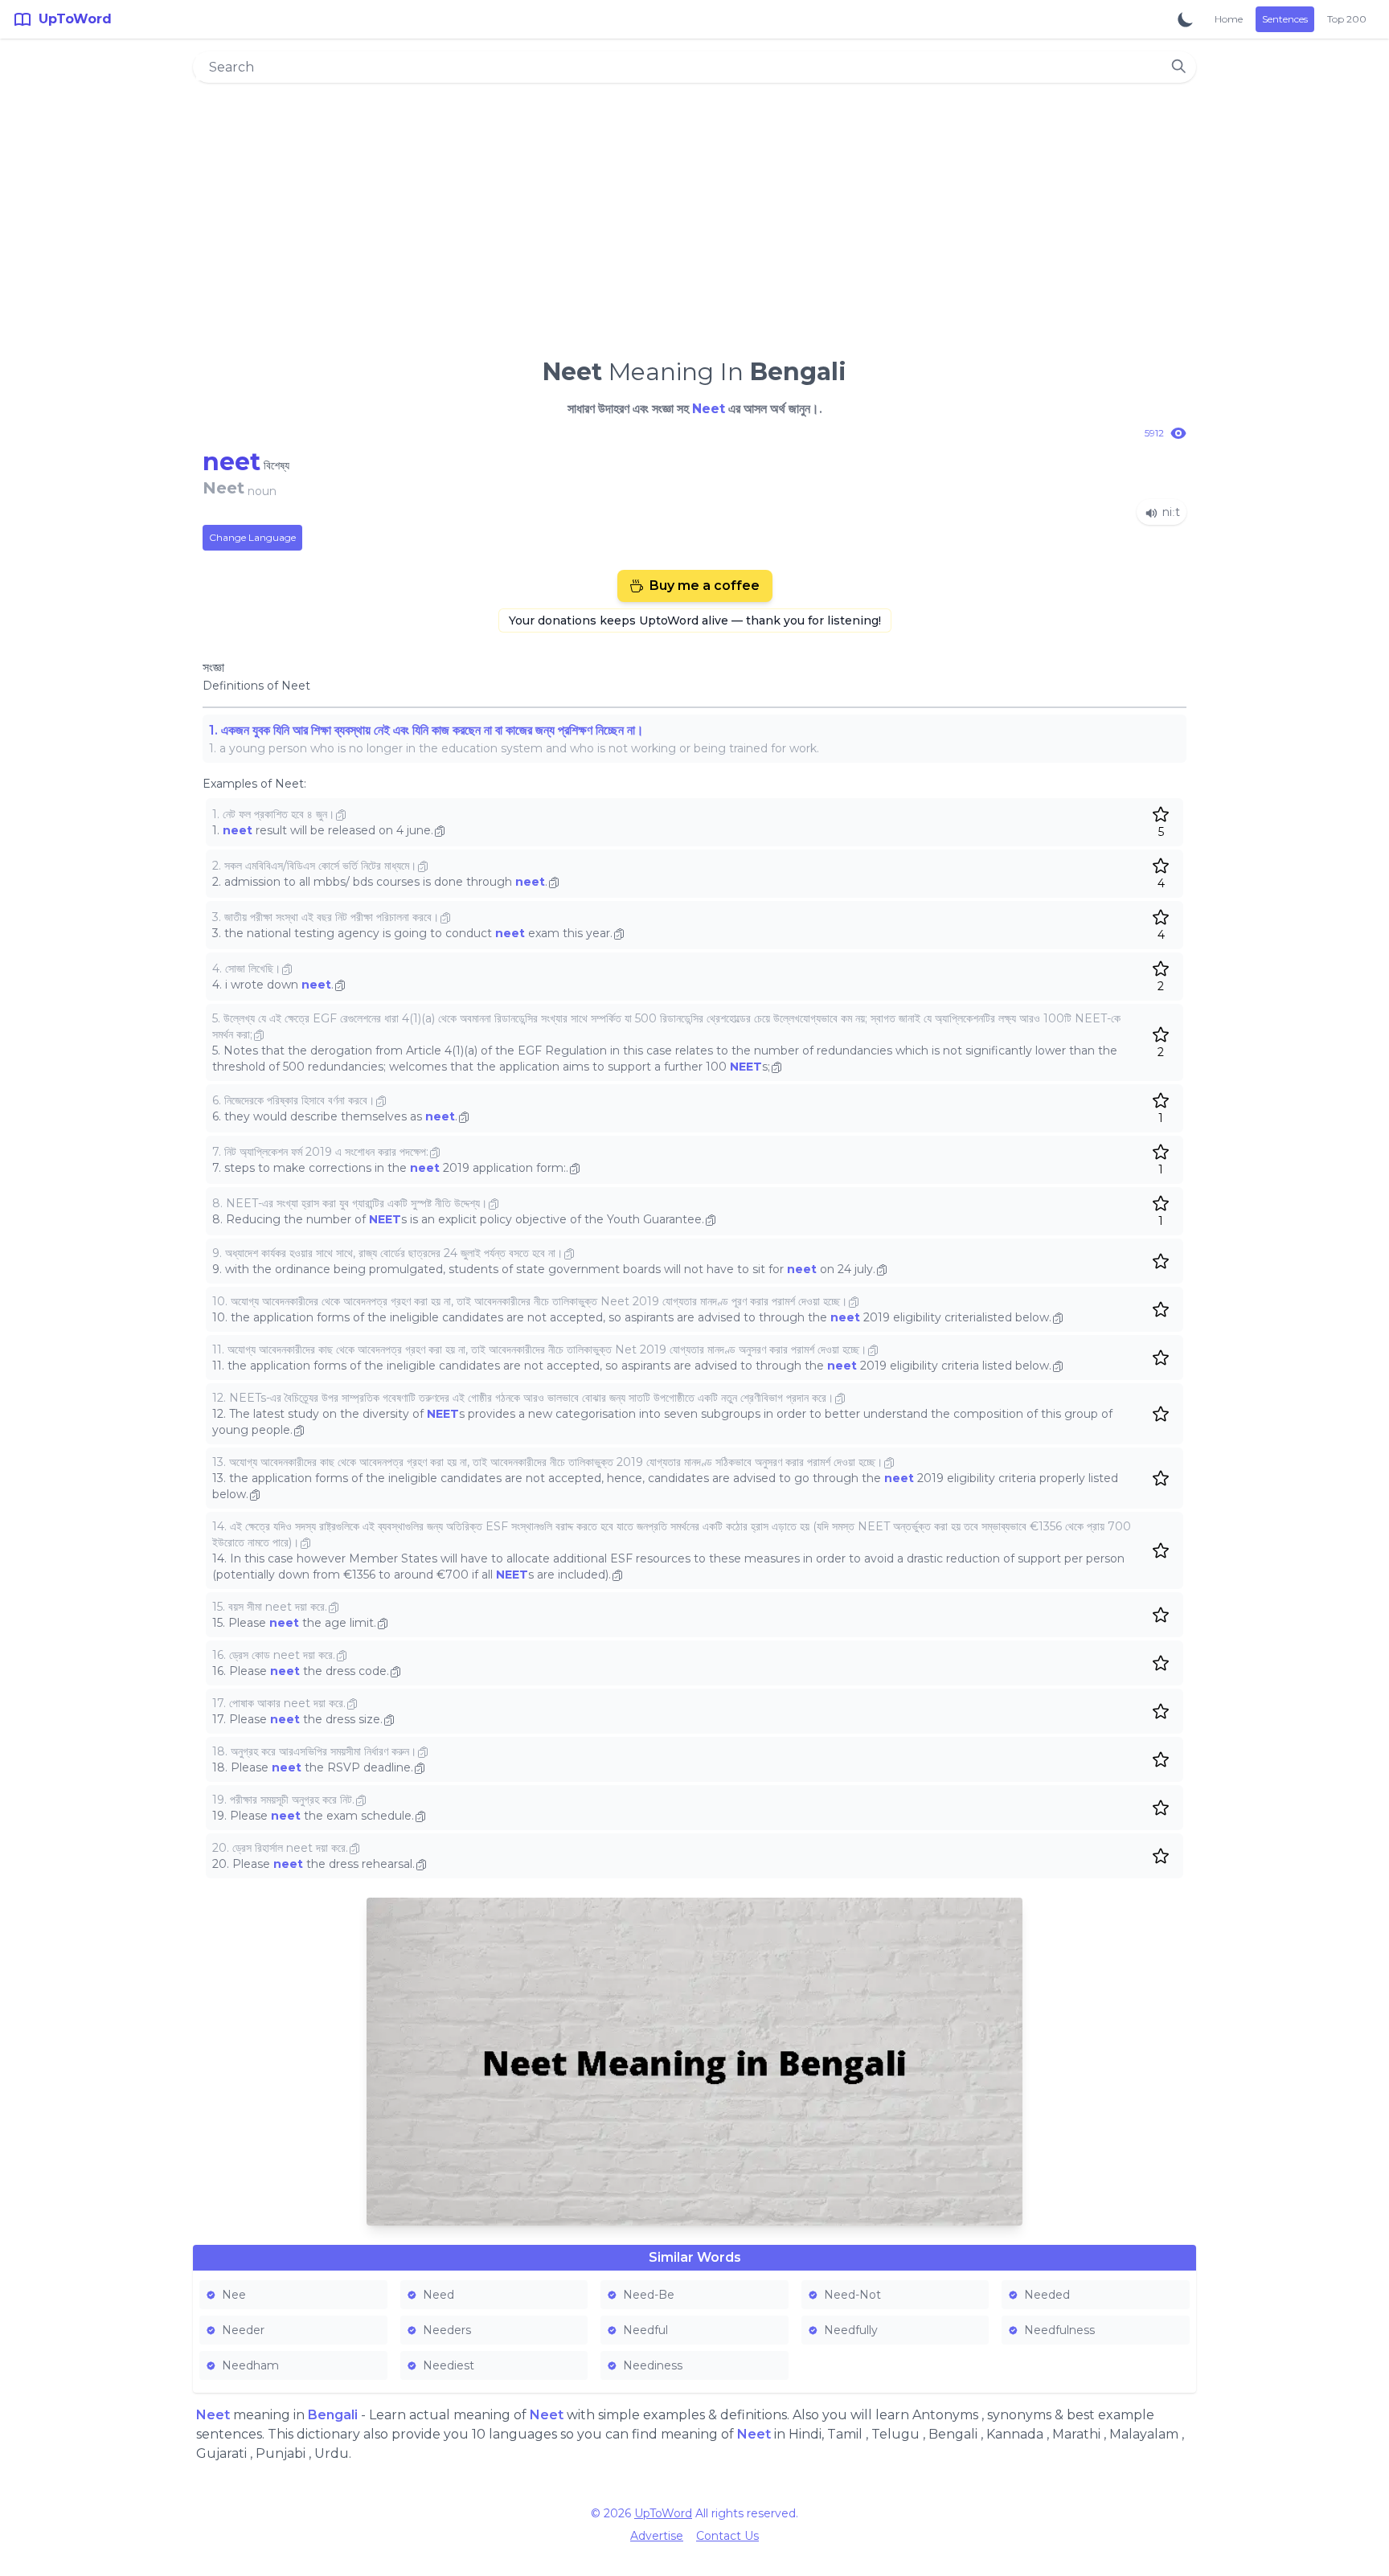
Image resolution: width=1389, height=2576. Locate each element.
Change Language (252, 537)
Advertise (657, 2536)
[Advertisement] (694, 214)
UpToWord (663, 2513)
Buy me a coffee (705, 586)
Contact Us (727, 2536)
